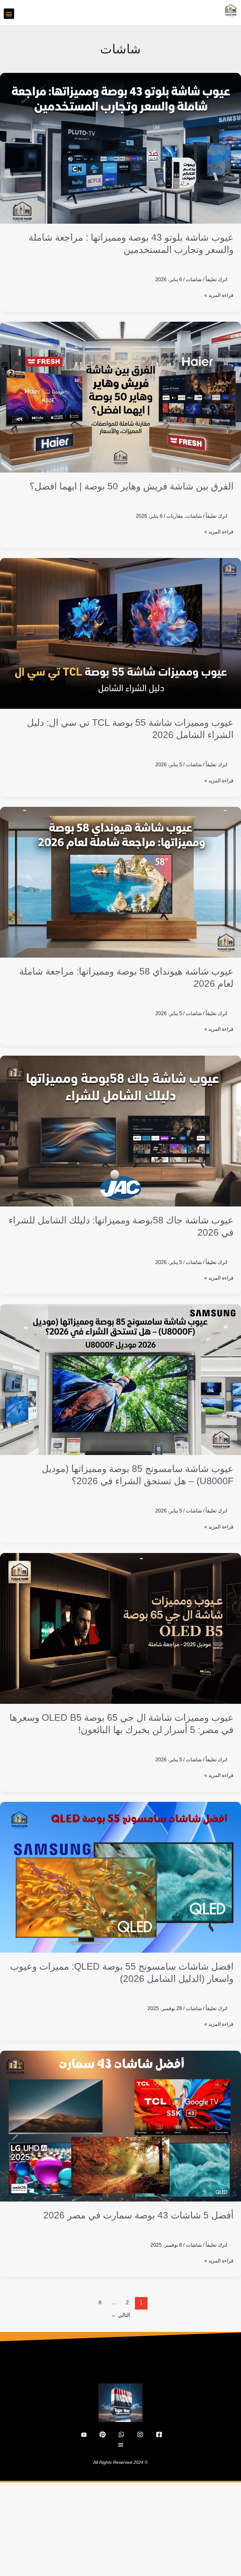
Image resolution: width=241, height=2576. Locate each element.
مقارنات (175, 516)
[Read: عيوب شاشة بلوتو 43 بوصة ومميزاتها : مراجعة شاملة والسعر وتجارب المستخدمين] (120, 148)
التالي (121, 2315)
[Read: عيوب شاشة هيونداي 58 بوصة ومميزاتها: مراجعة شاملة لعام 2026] (120, 882)
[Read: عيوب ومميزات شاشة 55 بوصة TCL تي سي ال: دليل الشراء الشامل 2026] (120, 633)
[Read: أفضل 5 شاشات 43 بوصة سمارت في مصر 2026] (120, 2126)
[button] (9, 14)
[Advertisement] (120, 2529)
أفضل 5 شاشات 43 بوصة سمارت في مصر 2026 (138, 2215)
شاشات (194, 279)
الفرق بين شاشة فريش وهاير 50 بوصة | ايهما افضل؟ (131, 486)
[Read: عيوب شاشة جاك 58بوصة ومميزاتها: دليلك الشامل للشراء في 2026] (120, 1131)
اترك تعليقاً (216, 279)
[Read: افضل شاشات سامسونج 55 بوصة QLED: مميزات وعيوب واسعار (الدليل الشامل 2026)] (120, 1877)
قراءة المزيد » (219, 294)
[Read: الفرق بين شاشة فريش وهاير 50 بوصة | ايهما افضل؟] (120, 397)
